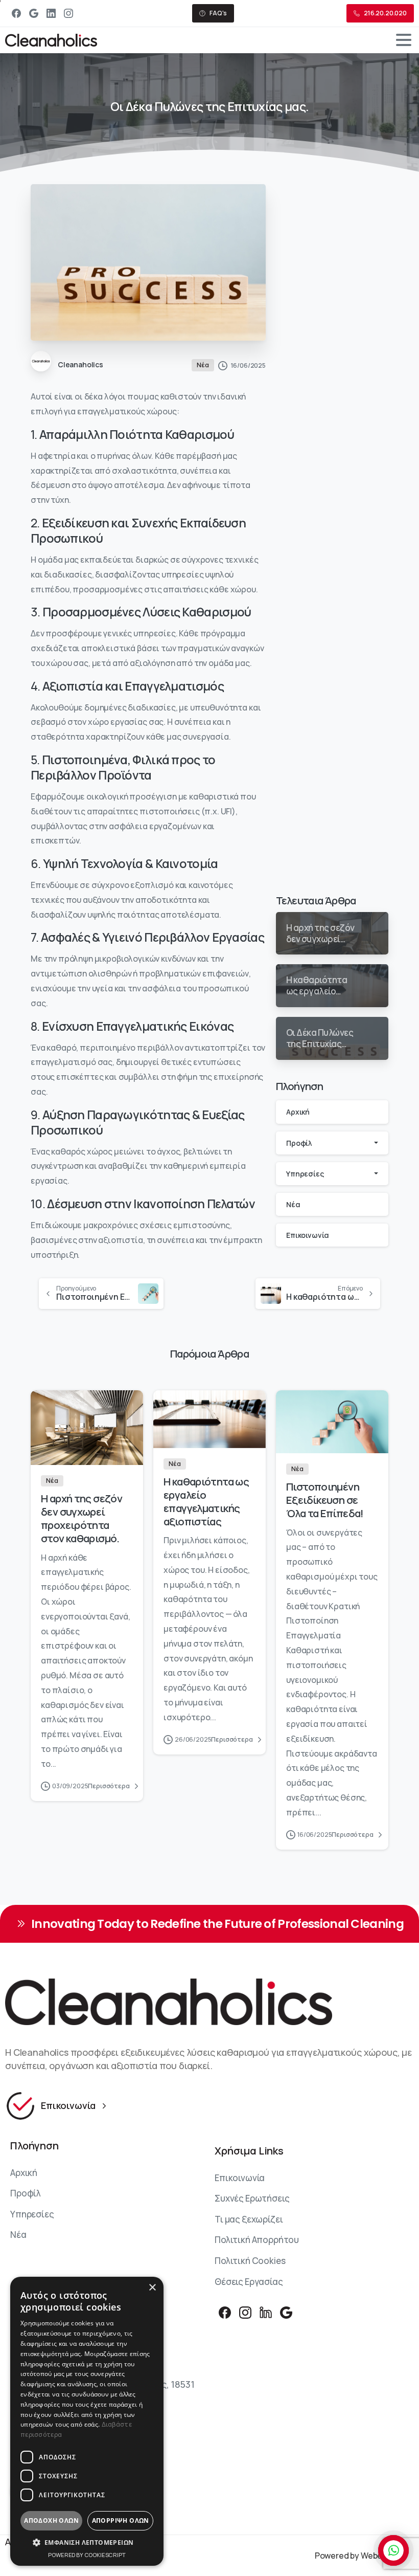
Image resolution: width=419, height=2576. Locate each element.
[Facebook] (16, 13)
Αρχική (298, 1112)
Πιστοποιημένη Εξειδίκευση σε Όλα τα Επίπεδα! (325, 1500)
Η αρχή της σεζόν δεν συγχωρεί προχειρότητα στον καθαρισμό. (82, 1518)
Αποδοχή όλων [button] (51, 2521)
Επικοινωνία (308, 1235)
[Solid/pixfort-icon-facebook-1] (225, 2312)
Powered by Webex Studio (364, 2556)
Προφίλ (299, 1143)
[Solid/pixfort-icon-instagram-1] (245, 2312)
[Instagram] (68, 13)
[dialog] (87, 2421)
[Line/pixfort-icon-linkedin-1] (266, 2312)
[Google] (34, 13)
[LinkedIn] (51, 13)
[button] (87, 2543)
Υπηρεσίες (305, 1174)
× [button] (152, 2288)
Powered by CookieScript (87, 2555)
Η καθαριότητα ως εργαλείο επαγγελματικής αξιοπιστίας (206, 1501)
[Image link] (209, 2002)
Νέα (293, 1204)
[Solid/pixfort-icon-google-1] (286, 2312)
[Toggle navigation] (404, 40)
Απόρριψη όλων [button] (121, 2521)
